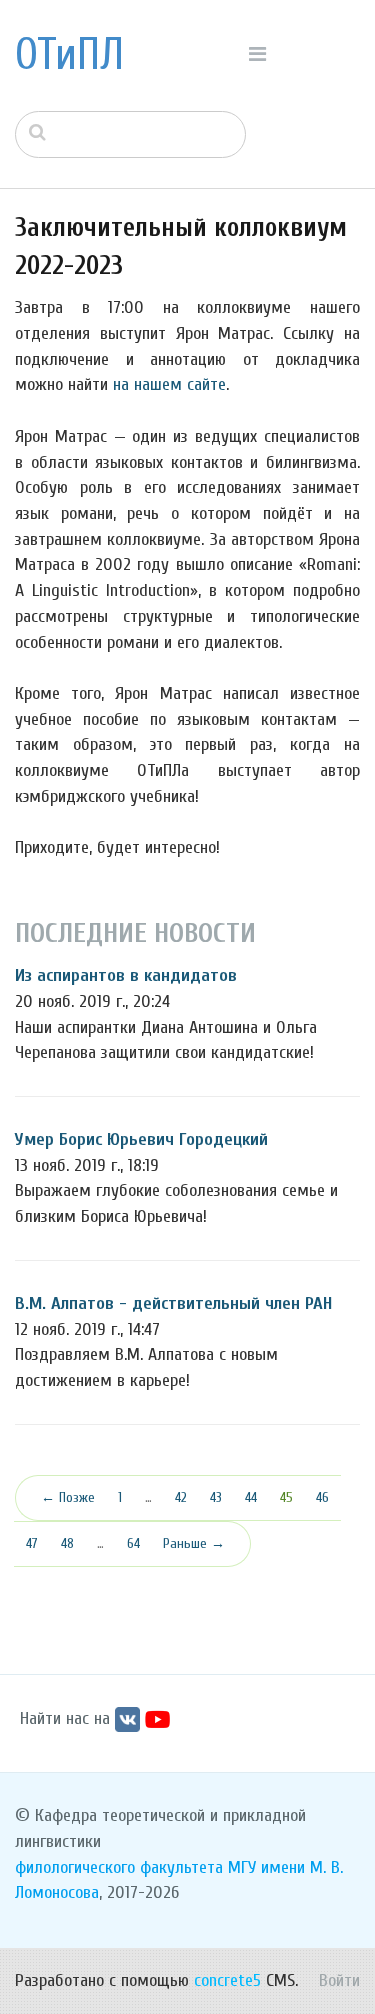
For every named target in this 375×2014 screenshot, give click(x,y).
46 (322, 1497)
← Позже (68, 1497)
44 (251, 1497)
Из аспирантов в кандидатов (126, 975)
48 (67, 1543)
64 (133, 1543)
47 (32, 1543)
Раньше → (194, 1543)
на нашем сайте (169, 384)
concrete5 (227, 1980)
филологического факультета (119, 1867)
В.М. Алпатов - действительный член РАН (173, 1303)
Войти (339, 1980)
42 (181, 1497)
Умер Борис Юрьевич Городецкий (141, 1139)
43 (216, 1497)
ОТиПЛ (69, 55)
